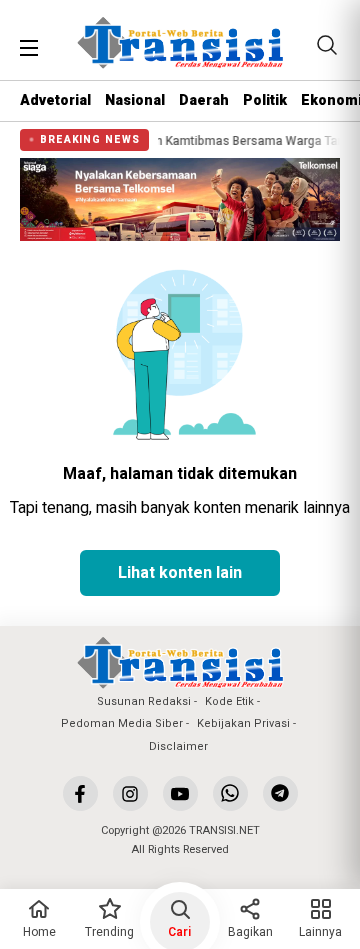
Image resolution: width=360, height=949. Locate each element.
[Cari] (327, 45)
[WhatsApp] (230, 793)
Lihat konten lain (180, 573)
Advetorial (55, 100)
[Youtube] (180, 793)
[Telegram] (280, 793)
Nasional (135, 100)
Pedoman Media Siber (122, 723)
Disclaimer (178, 746)
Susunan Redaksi (144, 701)
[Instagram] (130, 793)
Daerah (204, 100)
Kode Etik (229, 701)
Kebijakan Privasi (243, 723)
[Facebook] (80, 793)
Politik (265, 100)
